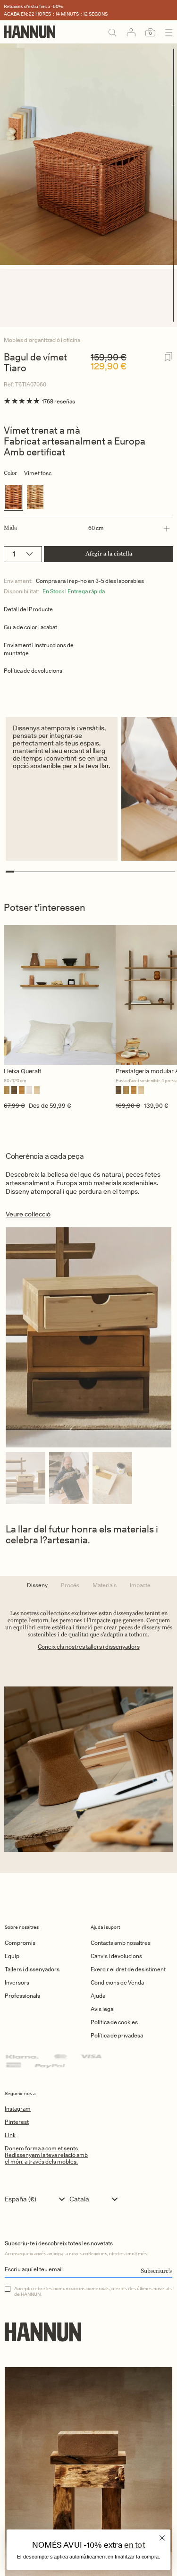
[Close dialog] (162, 2538)
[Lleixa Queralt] (60, 995)
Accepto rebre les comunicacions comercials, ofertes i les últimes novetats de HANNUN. (93, 2291)
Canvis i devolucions (116, 1956)
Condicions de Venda (117, 1982)
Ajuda (98, 1996)
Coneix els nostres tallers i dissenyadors (89, 1647)
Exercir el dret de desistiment (128, 1969)
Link (10, 2135)
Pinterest (17, 2122)
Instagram (18, 2109)
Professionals (22, 1996)
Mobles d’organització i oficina (42, 340)
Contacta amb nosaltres (121, 1943)
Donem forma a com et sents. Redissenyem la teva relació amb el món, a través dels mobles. (46, 2155)
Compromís (20, 1943)
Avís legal (103, 2009)
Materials (105, 1585)
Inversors (17, 1982)
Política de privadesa (117, 2035)
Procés (70, 1585)
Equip (12, 1956)
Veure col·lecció (28, 1214)
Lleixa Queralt (22, 1071)
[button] (87, 528)
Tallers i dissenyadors (32, 1969)
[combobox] (37, 2199)
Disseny (37, 1585)
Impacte (140, 1585)
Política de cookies (114, 2022)
